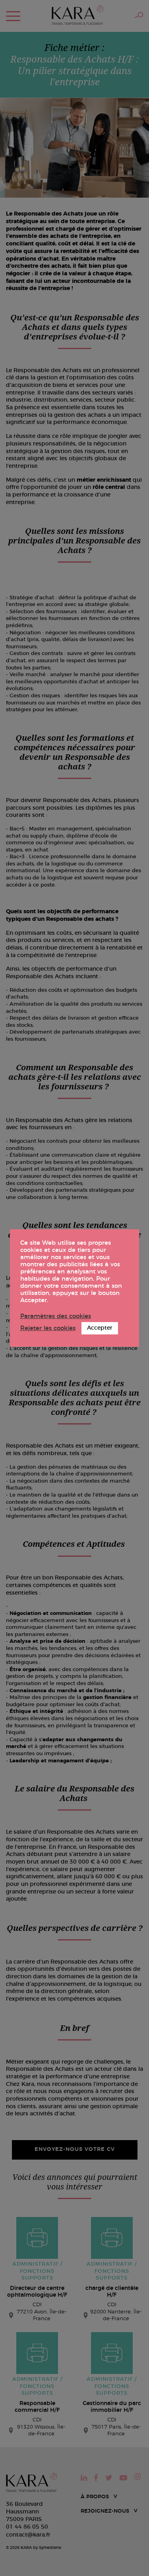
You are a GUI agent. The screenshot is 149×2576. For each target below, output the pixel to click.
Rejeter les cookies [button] (48, 1328)
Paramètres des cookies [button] (56, 1316)
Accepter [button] (100, 1328)
